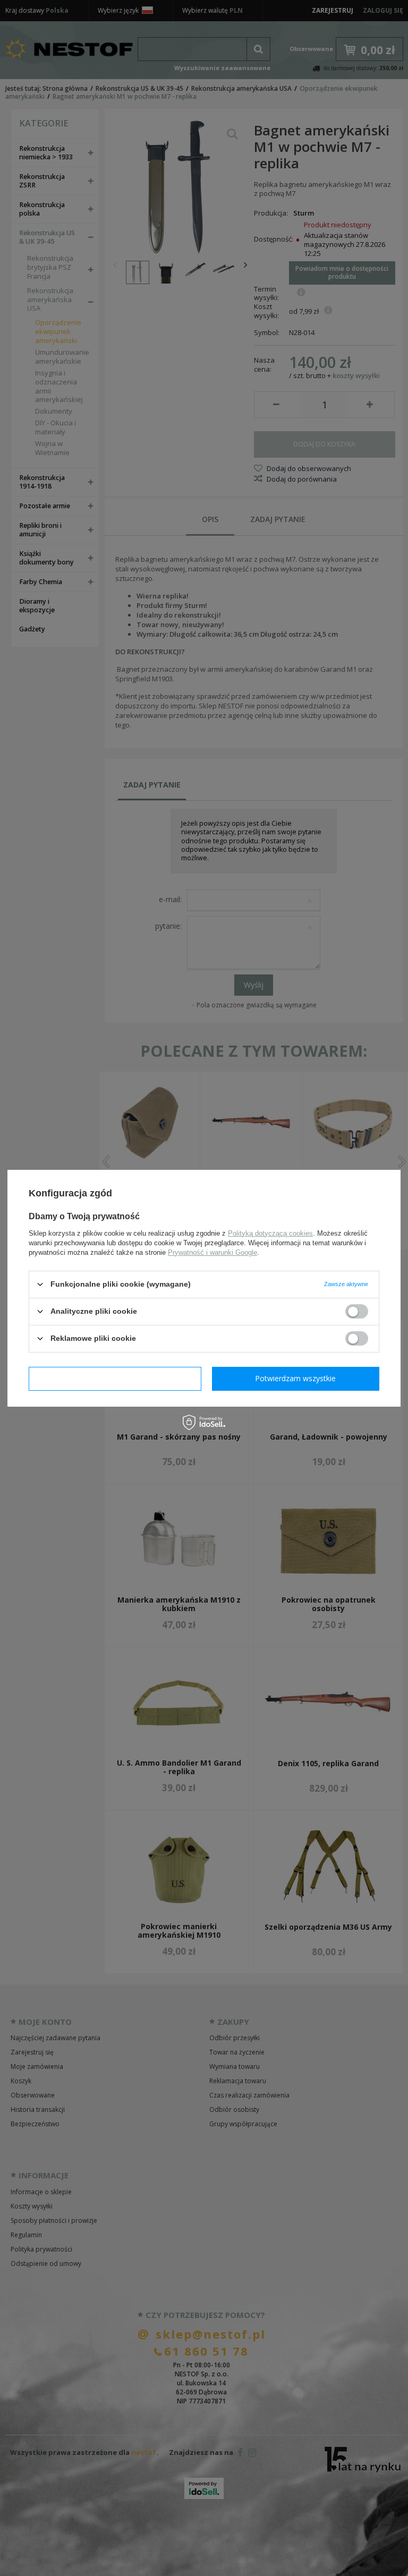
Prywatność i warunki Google (212, 1252)
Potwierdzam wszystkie (295, 1378)
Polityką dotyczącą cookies (270, 1233)
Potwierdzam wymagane (115, 1378)
